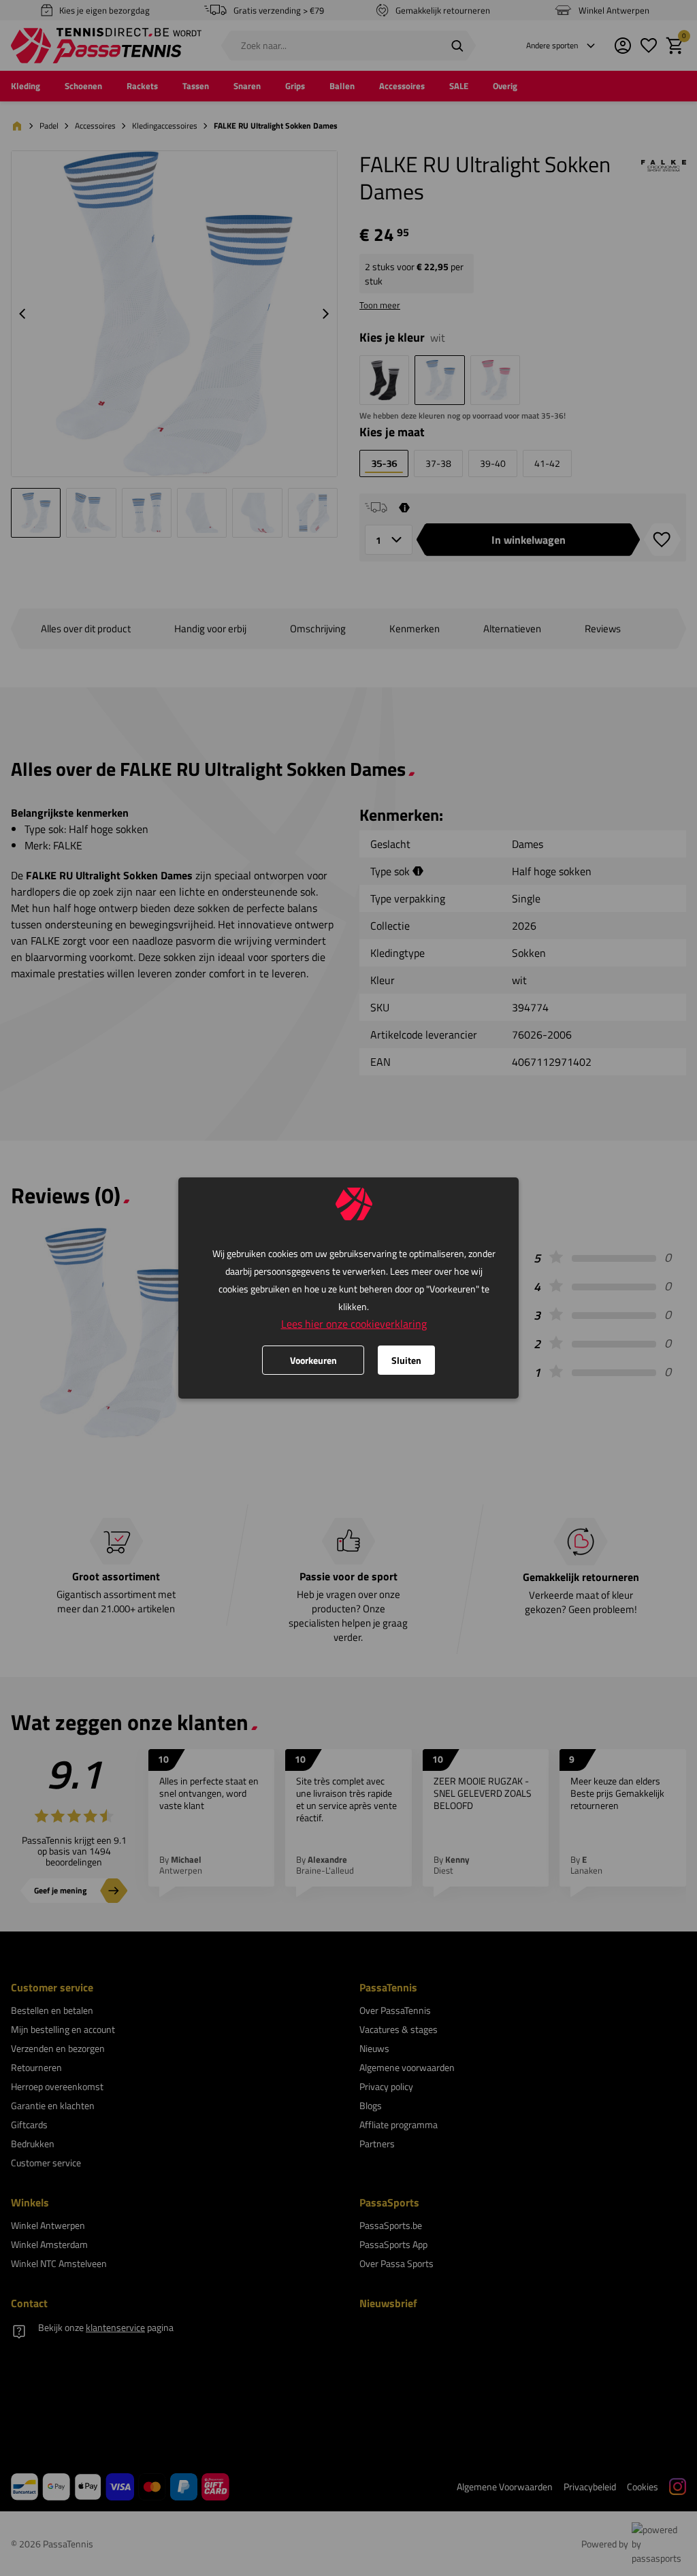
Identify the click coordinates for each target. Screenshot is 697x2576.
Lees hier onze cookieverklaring (354, 1324)
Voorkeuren (313, 1360)
